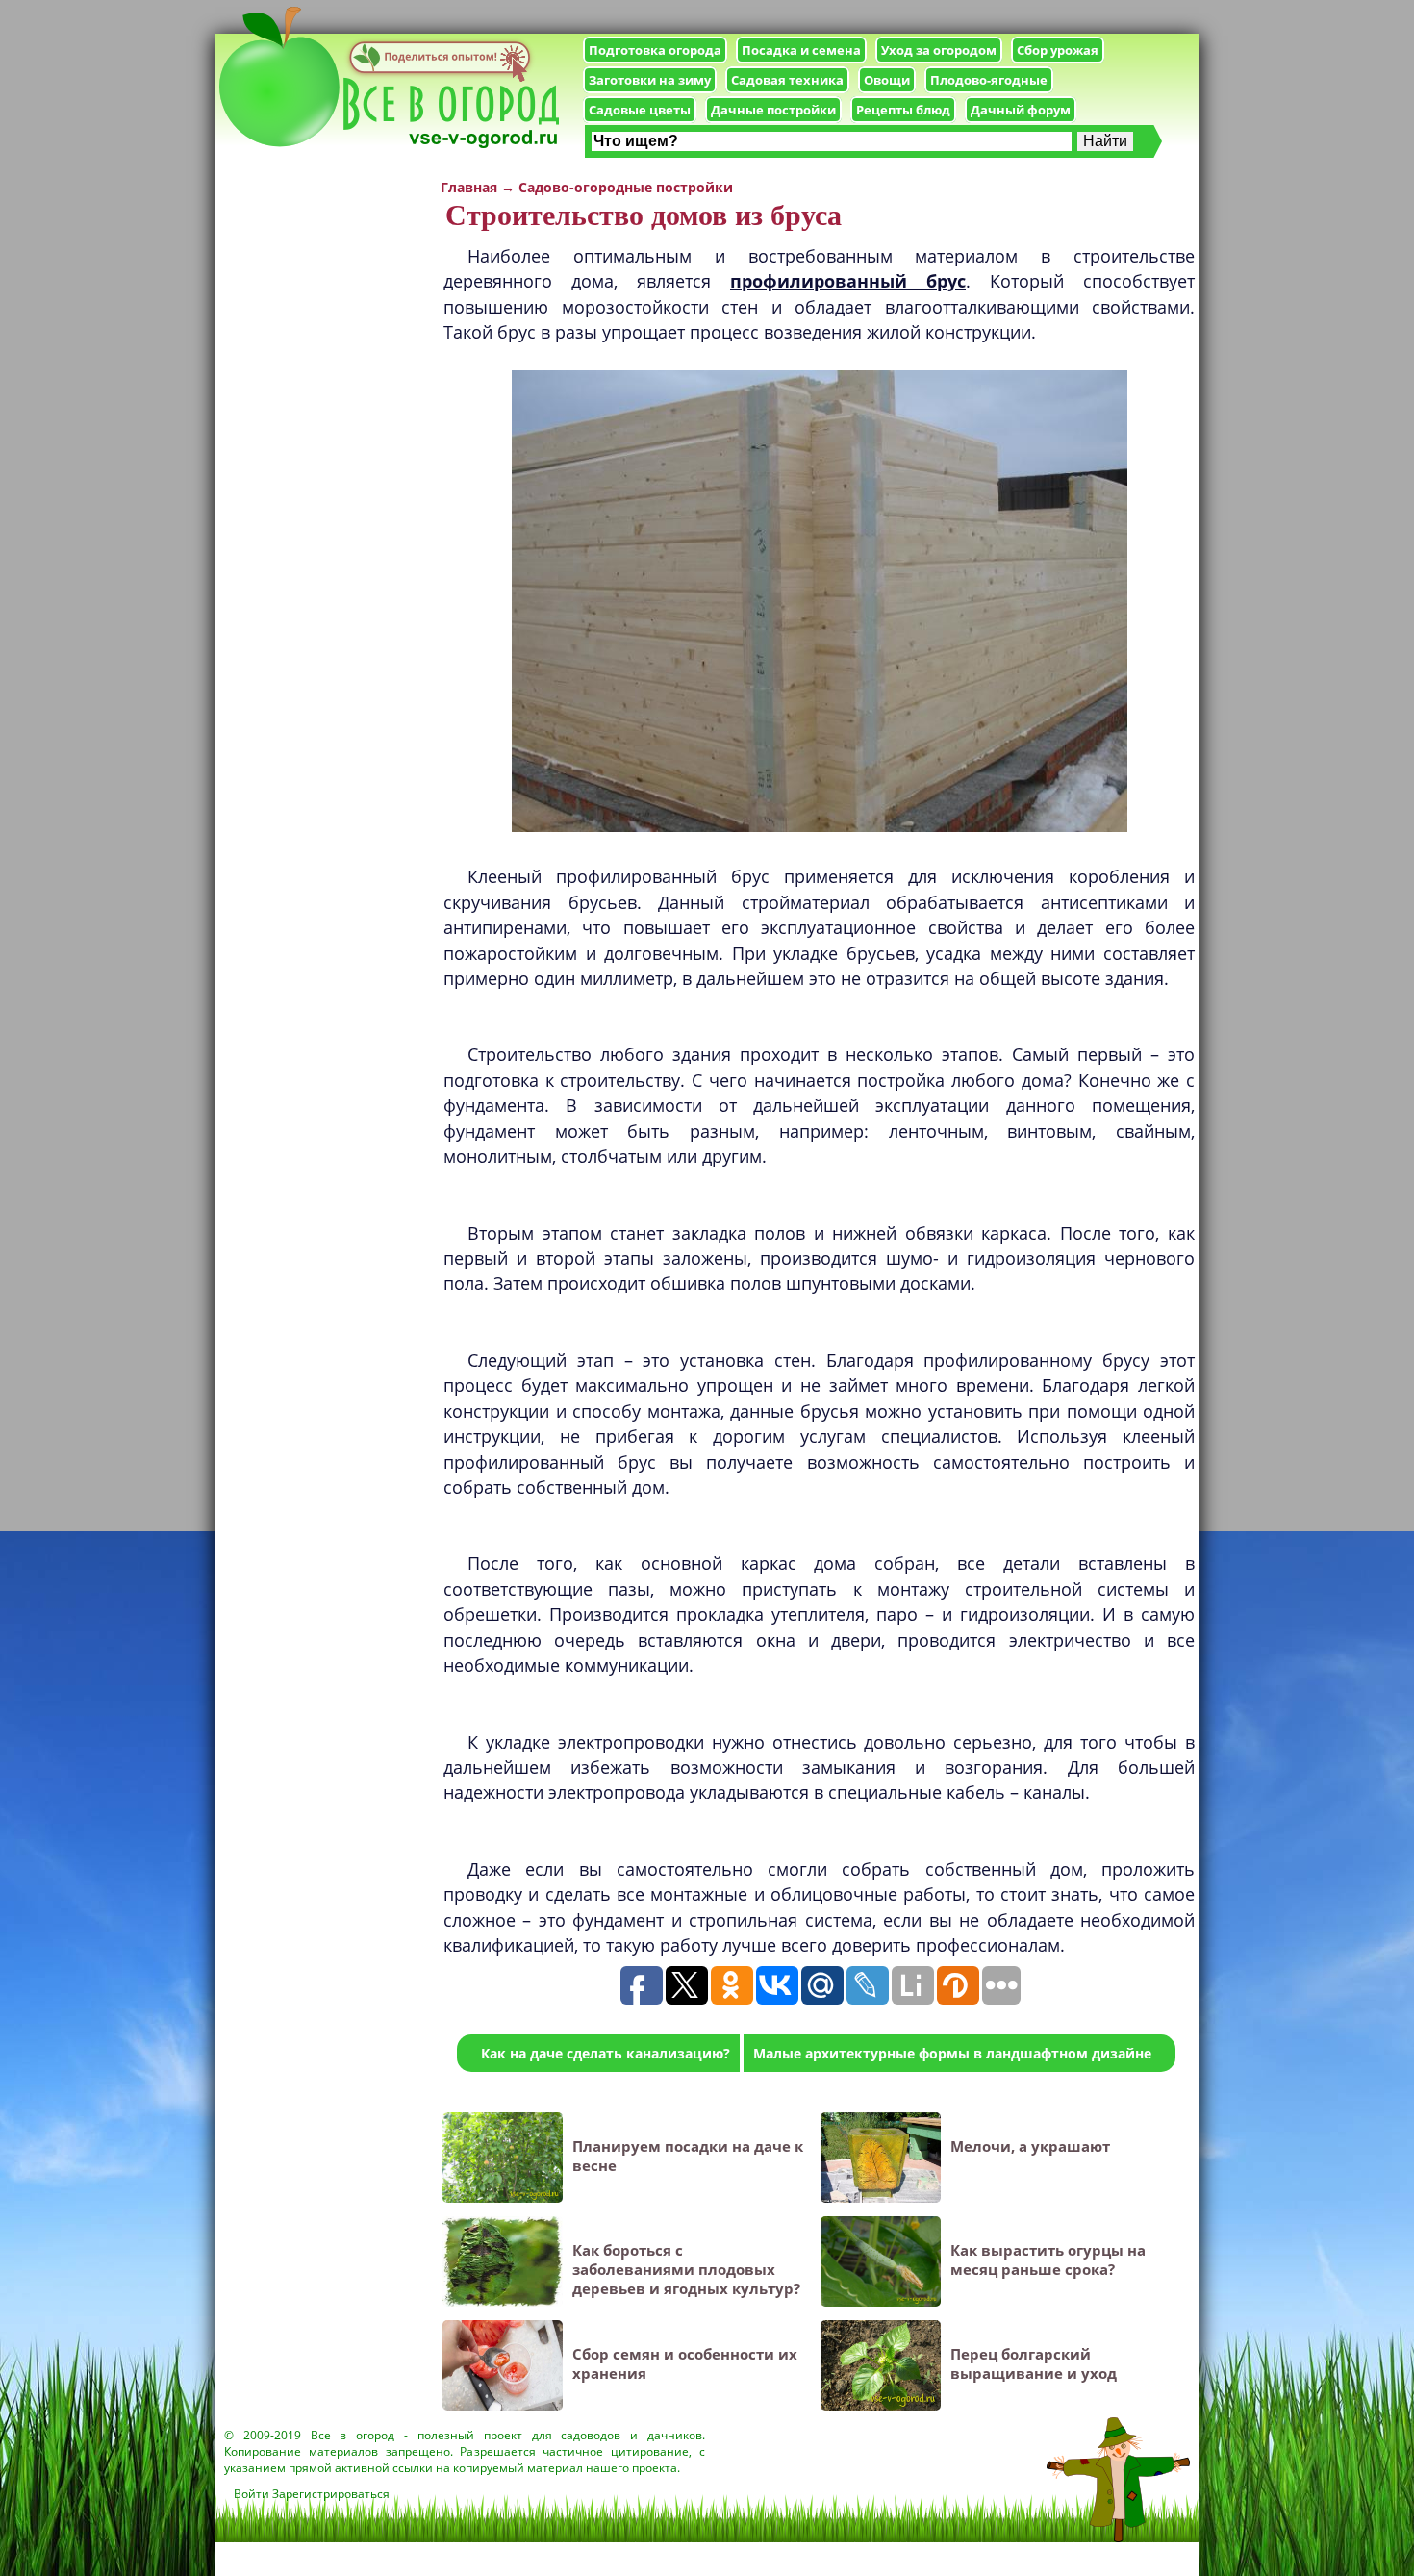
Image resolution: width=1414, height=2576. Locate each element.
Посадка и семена (801, 50)
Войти (252, 2494)
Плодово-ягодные (989, 80)
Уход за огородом (939, 50)
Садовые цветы (640, 110)
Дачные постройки (773, 110)
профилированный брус (848, 281)
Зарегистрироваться (331, 2494)
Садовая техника (787, 80)
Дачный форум (1021, 110)
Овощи (887, 80)
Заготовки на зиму (650, 80)
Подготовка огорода (655, 50)
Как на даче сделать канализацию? (606, 2053)
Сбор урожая (1058, 50)
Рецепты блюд (903, 110)
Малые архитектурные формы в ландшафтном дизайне (952, 2053)
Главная (469, 187)
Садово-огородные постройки (626, 187)
